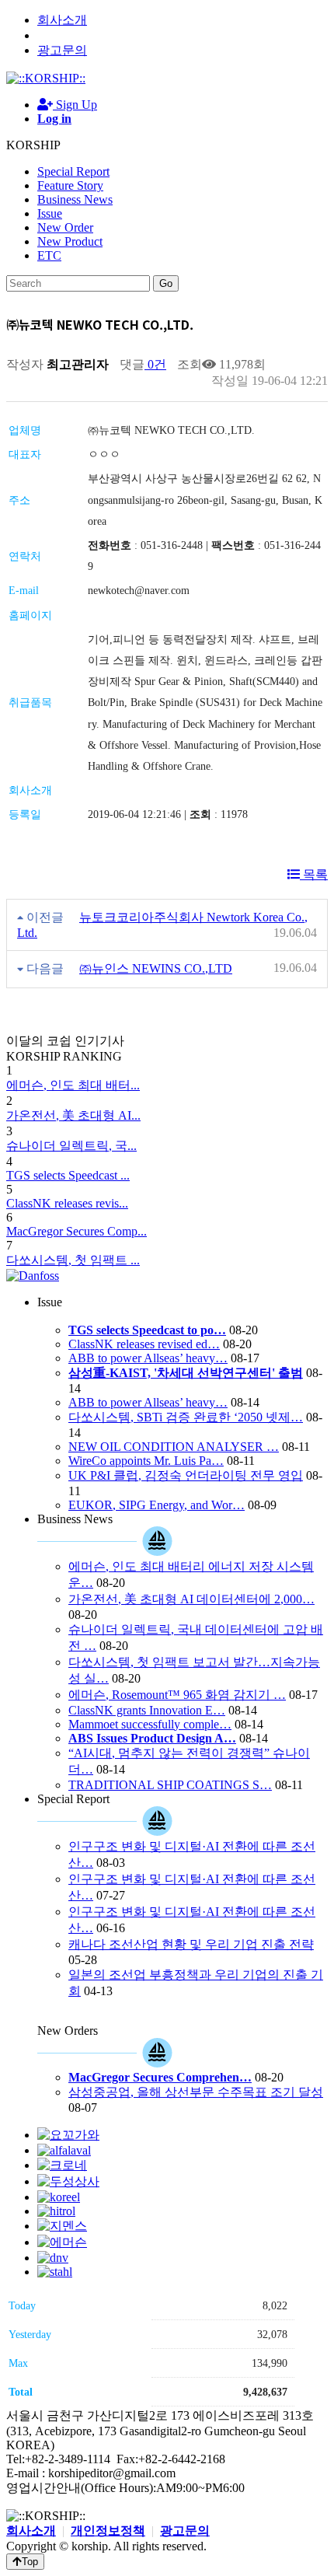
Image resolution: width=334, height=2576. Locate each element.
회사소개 (62, 20)
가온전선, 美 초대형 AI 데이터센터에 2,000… (191, 1599)
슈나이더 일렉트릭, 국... (71, 1146)
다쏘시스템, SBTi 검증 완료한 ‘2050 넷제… (186, 1417)
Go (166, 283)
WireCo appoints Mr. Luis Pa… (146, 1461)
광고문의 (62, 50)
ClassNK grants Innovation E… (147, 1710)
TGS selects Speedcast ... (68, 1175)
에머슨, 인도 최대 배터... (73, 1085)
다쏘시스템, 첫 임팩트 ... (73, 1260)
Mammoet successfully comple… (150, 1724)
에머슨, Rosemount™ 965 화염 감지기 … (177, 1695)
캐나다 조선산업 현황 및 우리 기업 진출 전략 (191, 1944)
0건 (155, 364)
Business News (75, 199)
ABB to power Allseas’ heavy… (148, 1358)
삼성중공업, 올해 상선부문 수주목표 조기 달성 (196, 2092)
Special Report (73, 171)
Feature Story (70, 185)
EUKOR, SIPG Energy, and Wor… (157, 1505)
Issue (50, 213)
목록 (314, 874)
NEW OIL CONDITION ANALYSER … (174, 1447)
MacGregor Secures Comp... (77, 1231)
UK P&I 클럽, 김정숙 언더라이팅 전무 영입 (186, 1475)
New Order (65, 227)
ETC (49, 255)
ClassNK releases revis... (67, 1203)
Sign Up (75, 105)
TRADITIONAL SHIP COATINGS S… (170, 1785)
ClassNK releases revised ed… (144, 1344)
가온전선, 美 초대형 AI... (73, 1115)
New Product (70, 241)
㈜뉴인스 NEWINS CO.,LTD (156, 968)
